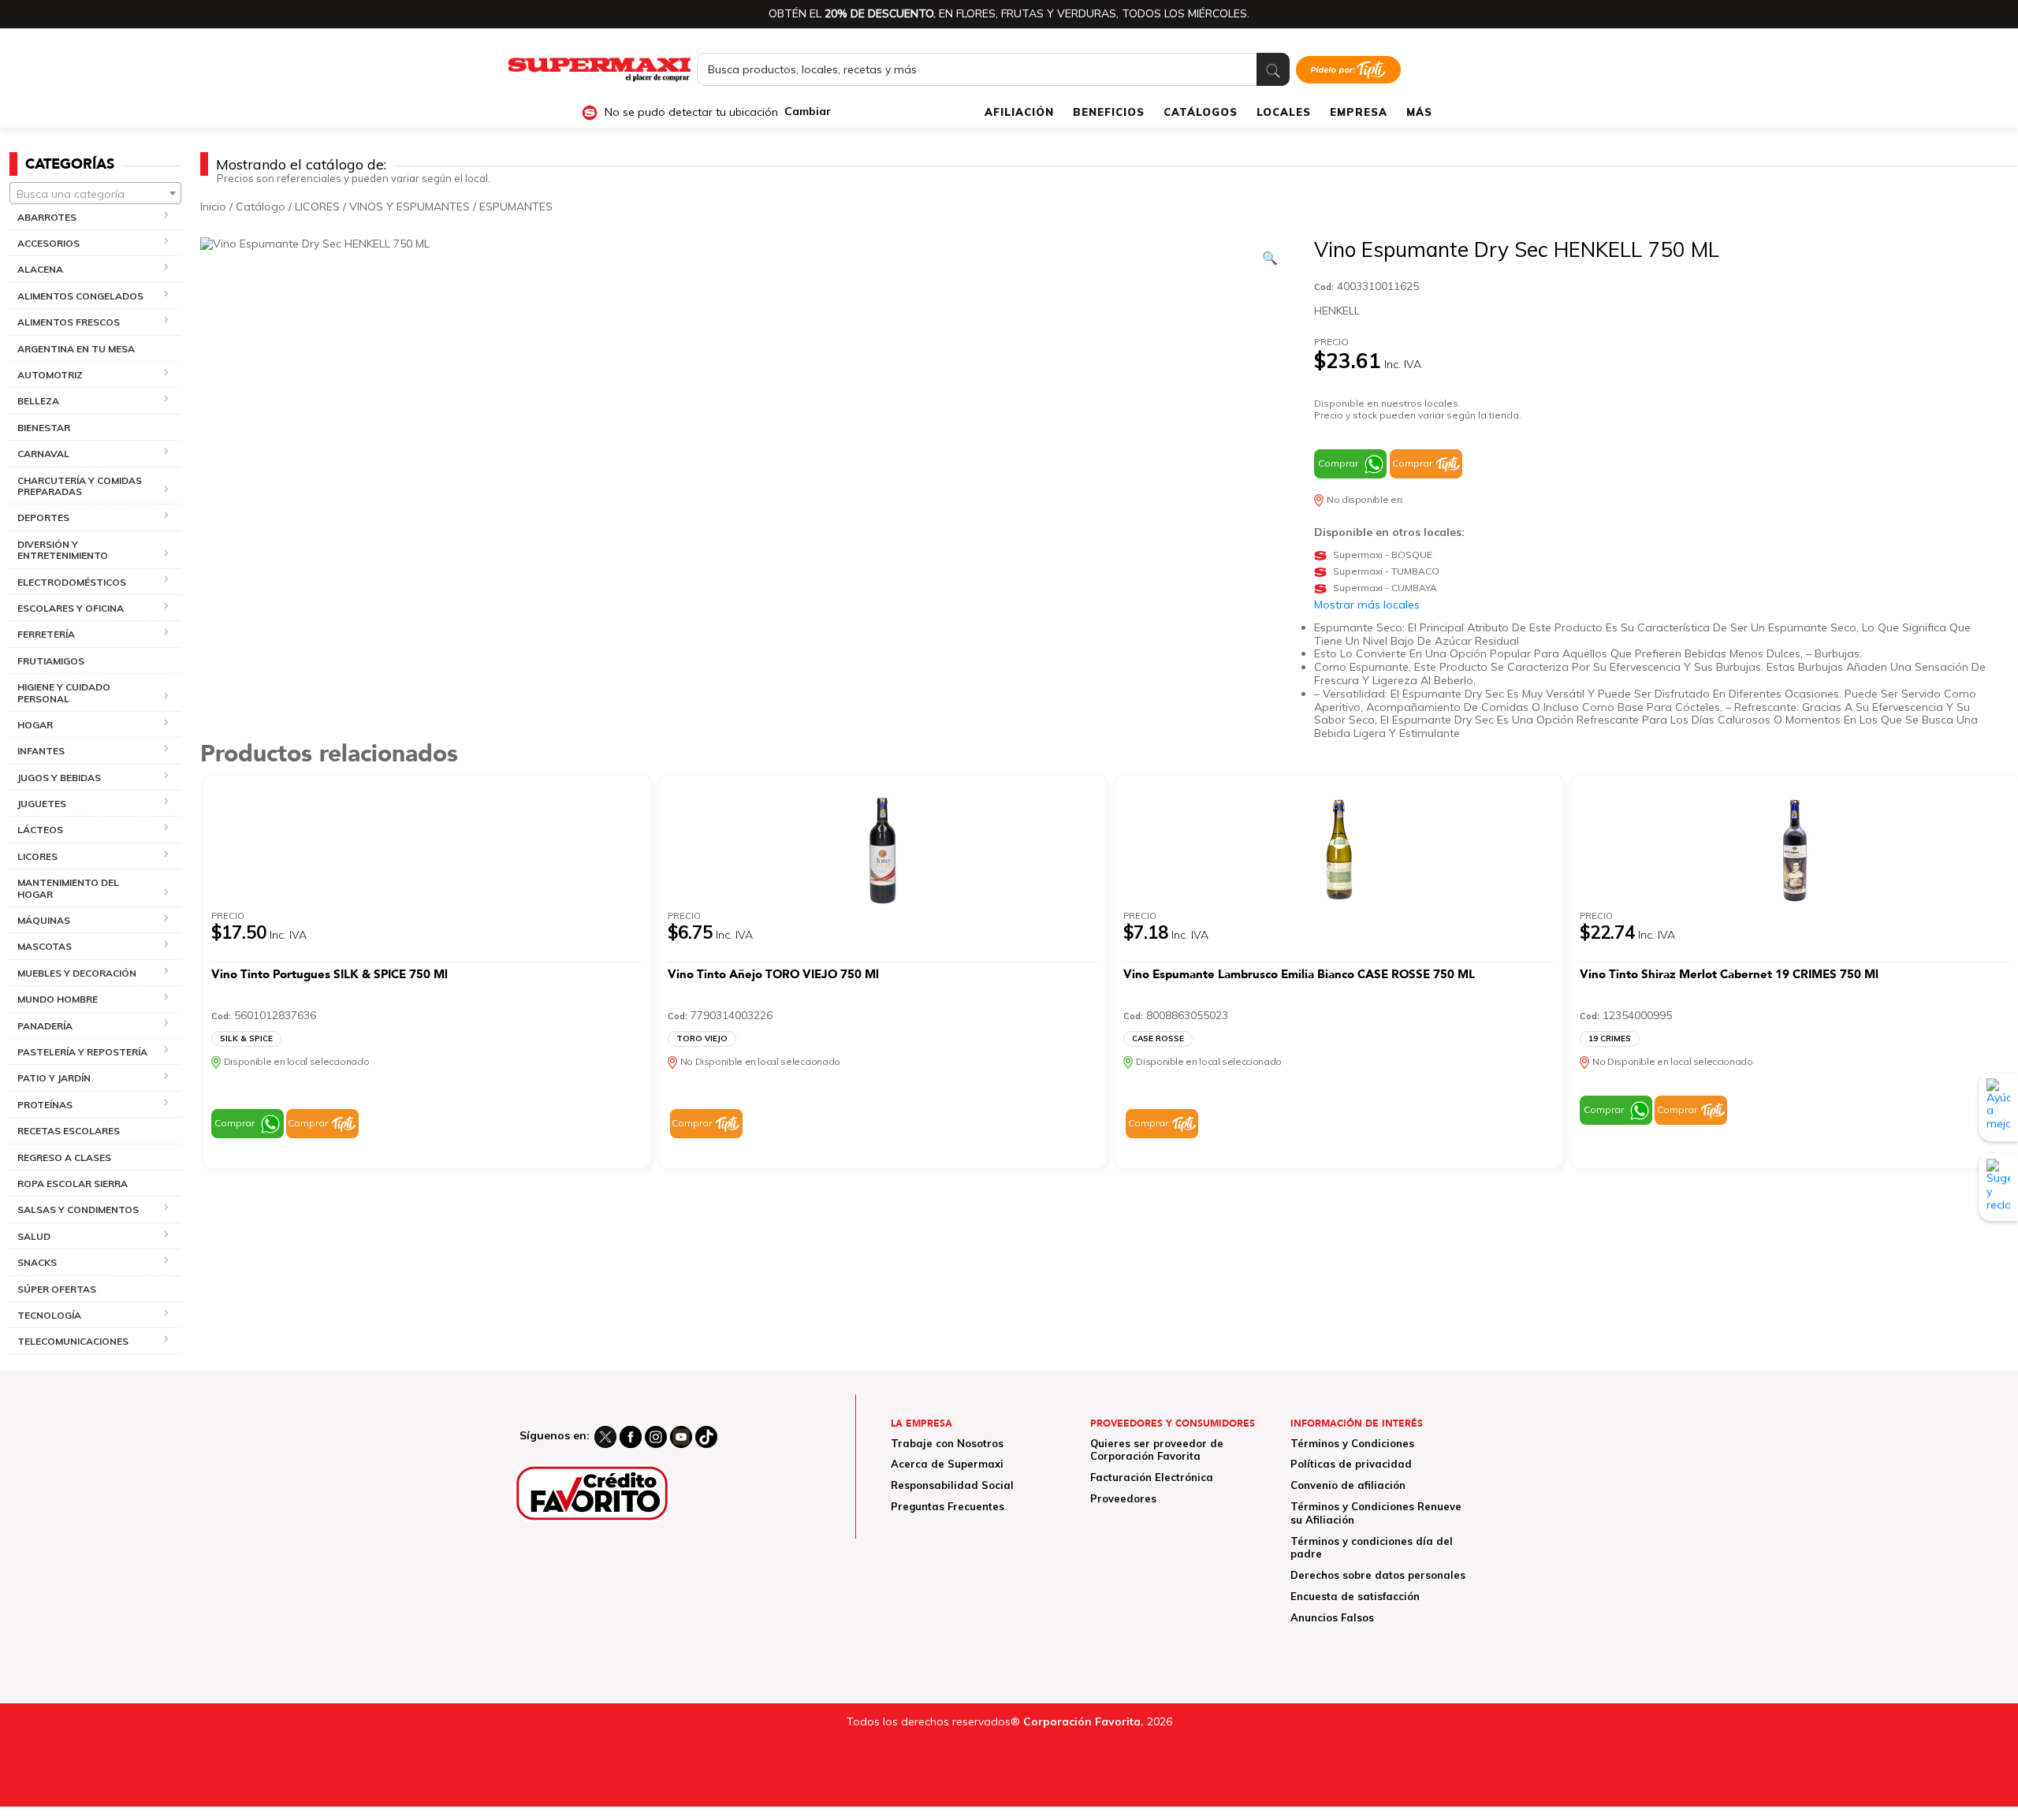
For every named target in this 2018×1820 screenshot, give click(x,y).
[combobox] (95, 193)
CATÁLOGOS (1201, 112)
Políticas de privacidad (1351, 1464)
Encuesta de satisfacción (1355, 1596)
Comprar (1338, 463)
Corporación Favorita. (1083, 1721)
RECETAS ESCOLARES (69, 1131)
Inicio (213, 207)
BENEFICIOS (1109, 112)
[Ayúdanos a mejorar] (1998, 1107)
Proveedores (1123, 1498)
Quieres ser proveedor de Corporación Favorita (1157, 1450)
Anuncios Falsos (1332, 1617)
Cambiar (808, 112)
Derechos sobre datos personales (1378, 1575)
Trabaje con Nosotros (947, 1443)
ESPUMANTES (516, 207)
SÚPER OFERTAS (57, 1289)
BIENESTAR (44, 428)
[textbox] (95, 194)
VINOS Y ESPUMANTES (410, 207)
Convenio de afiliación (1348, 1485)
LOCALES (1284, 112)
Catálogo (261, 207)
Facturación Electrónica (1152, 1477)
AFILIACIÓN (1019, 112)
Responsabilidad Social (952, 1485)
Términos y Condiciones (1352, 1443)
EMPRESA (1359, 112)
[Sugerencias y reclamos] (1998, 1188)
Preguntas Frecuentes (948, 1506)
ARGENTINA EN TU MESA (76, 349)
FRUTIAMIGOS (51, 661)
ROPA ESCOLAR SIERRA (73, 1184)
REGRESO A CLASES (64, 1158)
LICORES (317, 207)
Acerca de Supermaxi (947, 1464)
